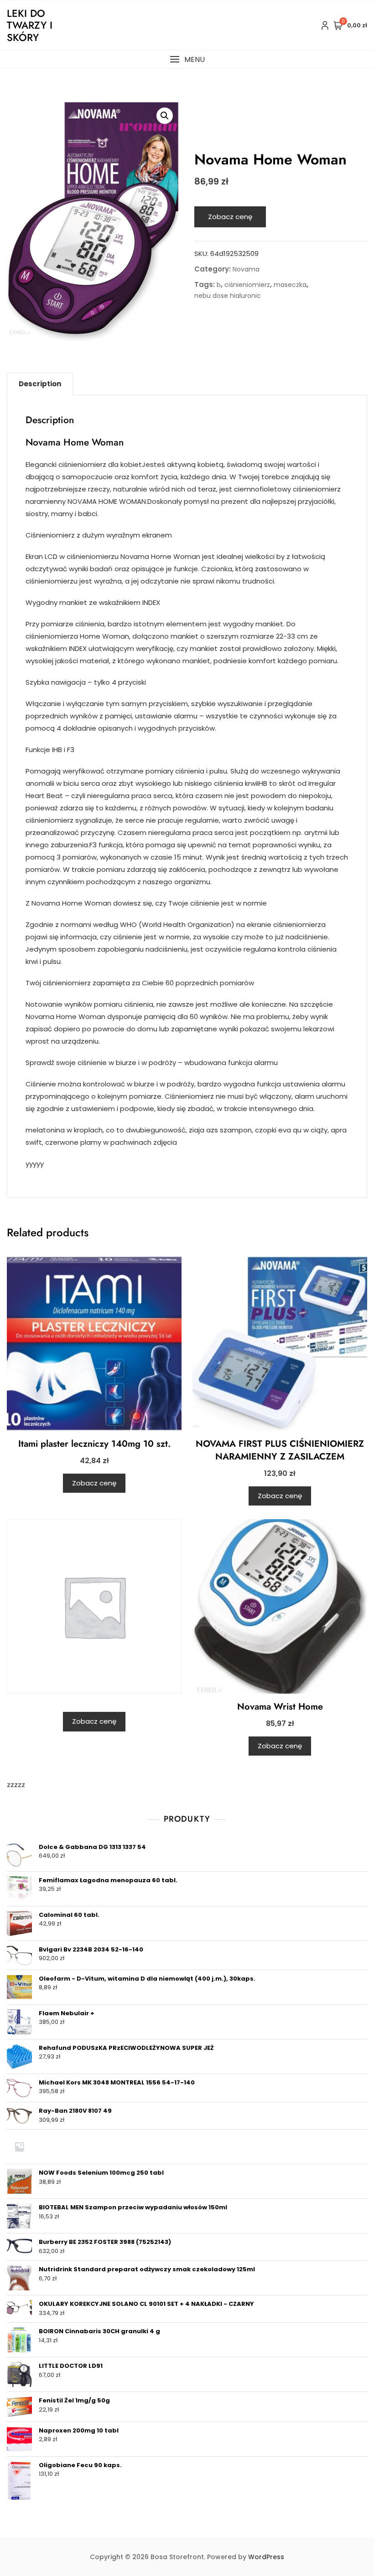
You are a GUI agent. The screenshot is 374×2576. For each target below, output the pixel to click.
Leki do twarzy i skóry (30, 25)
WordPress (266, 2557)
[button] (187, 59)
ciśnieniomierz (247, 285)
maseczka (290, 285)
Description (40, 384)
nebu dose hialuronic (228, 296)
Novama (246, 269)
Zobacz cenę (230, 217)
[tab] (40, 384)
